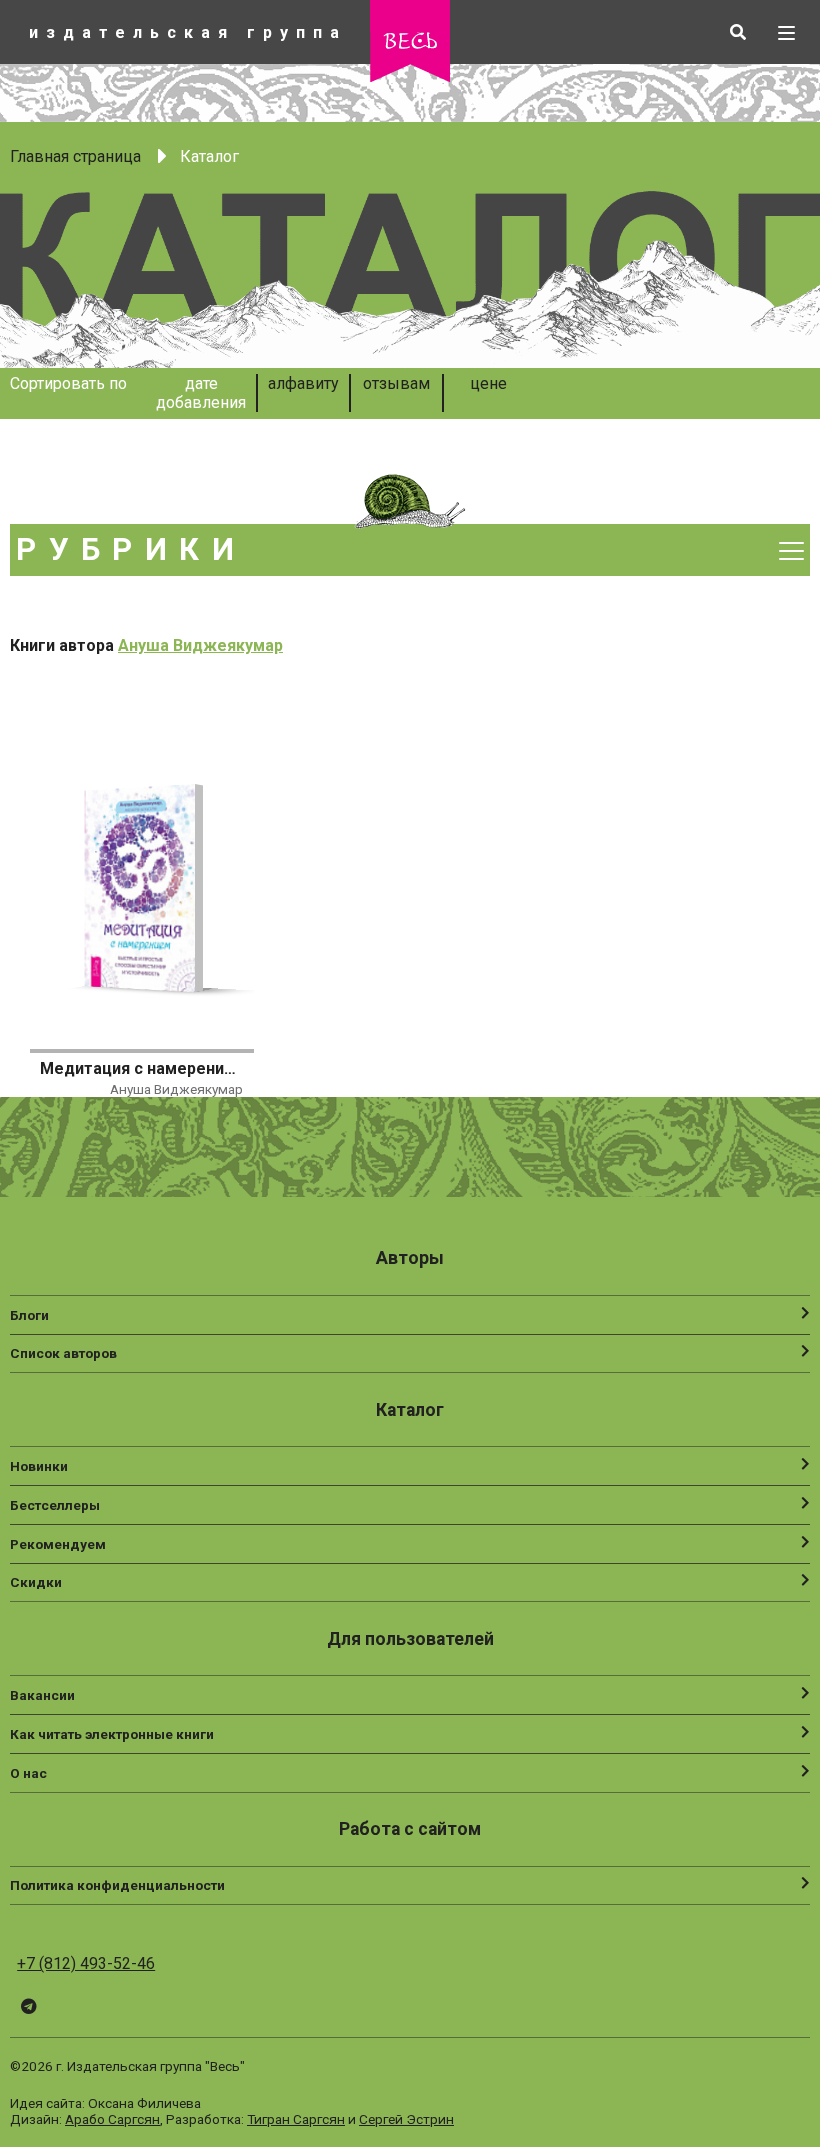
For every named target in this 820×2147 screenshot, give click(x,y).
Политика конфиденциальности (117, 1885)
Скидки (36, 1582)
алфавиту (303, 383)
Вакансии (42, 1695)
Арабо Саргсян (112, 2119)
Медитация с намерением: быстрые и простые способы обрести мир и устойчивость (141, 1068)
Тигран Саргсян (296, 2119)
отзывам (396, 383)
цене (488, 383)
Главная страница (75, 156)
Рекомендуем (58, 1544)
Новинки (39, 1466)
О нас (28, 1773)
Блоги (29, 1315)
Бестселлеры (55, 1505)
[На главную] (410, 76)
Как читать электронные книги (112, 1734)
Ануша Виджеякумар (200, 645)
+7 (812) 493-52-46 (86, 1963)
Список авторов (63, 1353)
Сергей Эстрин (406, 2119)
